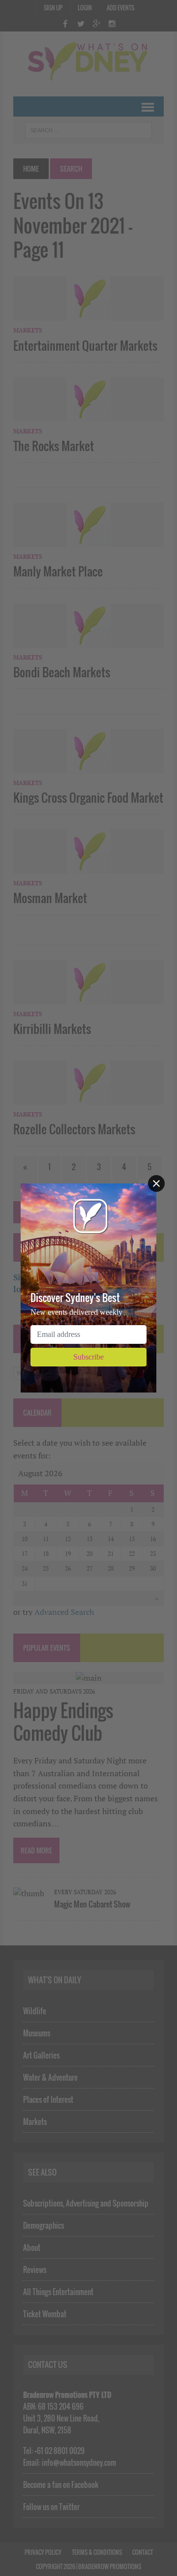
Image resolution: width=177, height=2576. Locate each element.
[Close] (156, 1183)
